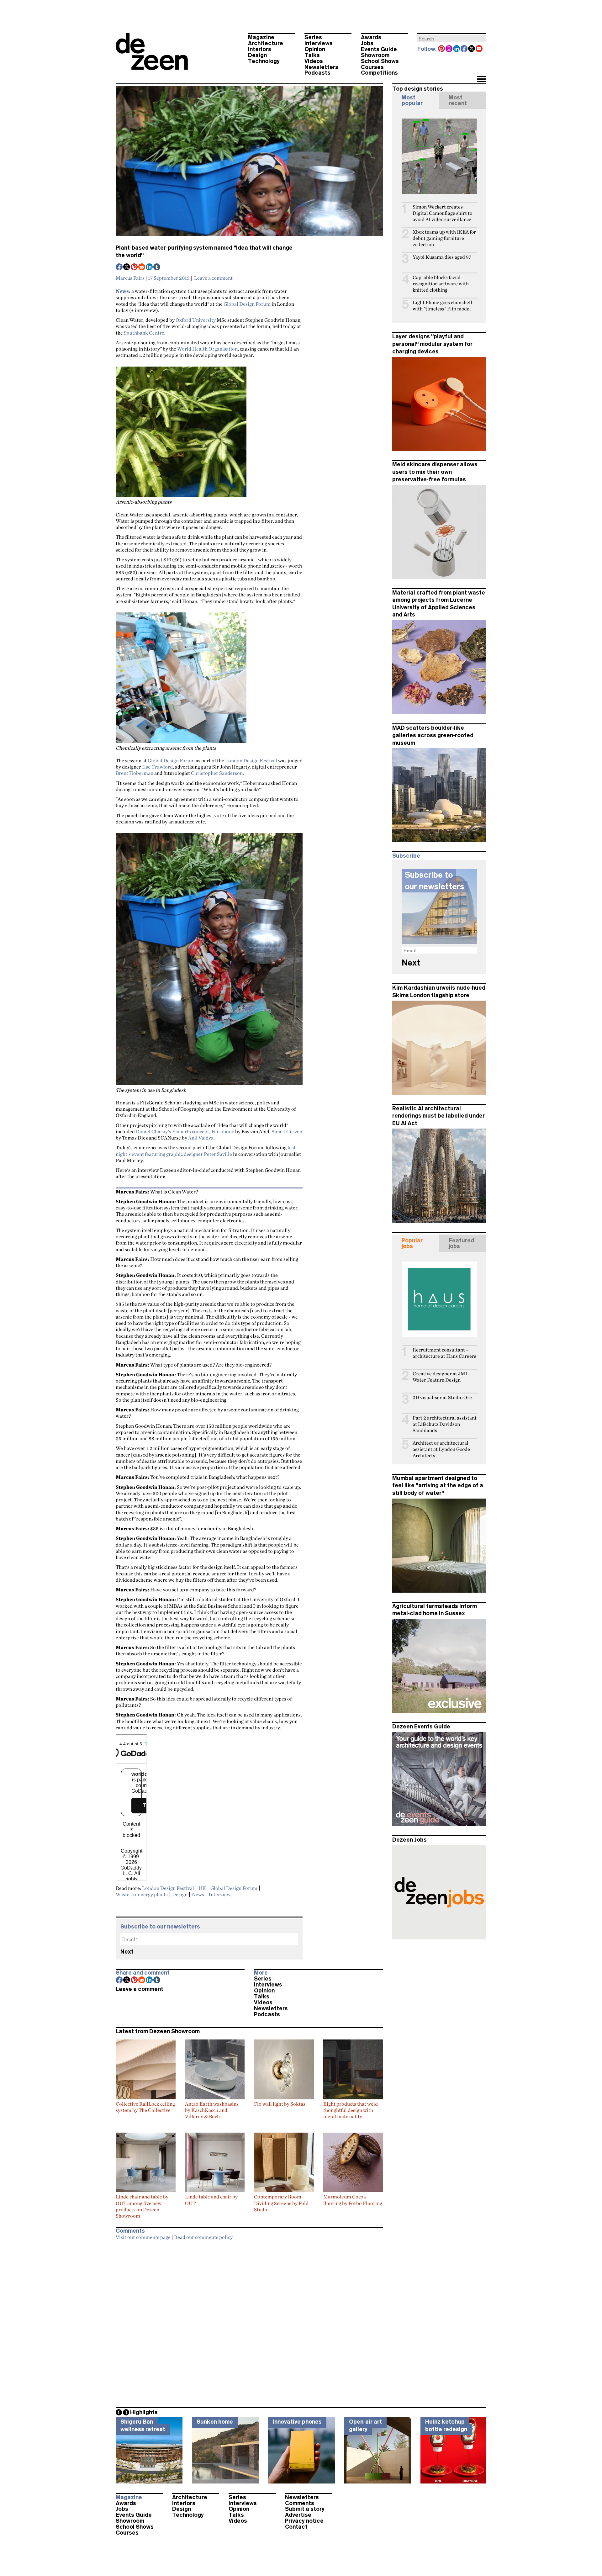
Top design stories (418, 89)
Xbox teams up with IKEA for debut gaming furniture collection (444, 238)
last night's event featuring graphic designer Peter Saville (206, 1150)
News (198, 1894)
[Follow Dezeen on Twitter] (472, 49)
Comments (300, 2503)
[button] (481, 80)
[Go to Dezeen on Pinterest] (442, 49)
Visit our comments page (143, 2237)
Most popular (412, 100)
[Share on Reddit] (142, 267)
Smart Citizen (287, 1131)
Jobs (367, 43)
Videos (314, 61)
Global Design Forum (247, 304)
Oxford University (196, 320)
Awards (371, 37)
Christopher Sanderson (217, 773)
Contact (296, 2527)
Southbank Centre (144, 333)
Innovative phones (297, 2422)
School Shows (380, 61)
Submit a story (305, 2509)
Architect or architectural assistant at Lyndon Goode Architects (441, 1449)
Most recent (458, 100)
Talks (312, 55)
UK (202, 1888)
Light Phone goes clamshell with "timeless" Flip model (442, 306)
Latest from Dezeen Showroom (158, 2031)
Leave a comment (213, 278)
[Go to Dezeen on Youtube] (479, 49)
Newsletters (321, 67)
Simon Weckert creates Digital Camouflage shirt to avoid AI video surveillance (442, 213)
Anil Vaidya (201, 1138)
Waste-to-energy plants (142, 1894)
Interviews (319, 43)
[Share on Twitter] (127, 267)
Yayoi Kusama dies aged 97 (442, 257)
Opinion (315, 49)
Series (313, 37)
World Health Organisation (207, 349)
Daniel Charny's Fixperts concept (172, 1131)
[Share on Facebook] (119, 267)
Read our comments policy (203, 2237)
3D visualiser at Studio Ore (442, 1397)
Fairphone (223, 1131)
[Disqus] (249, 2322)
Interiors (260, 49)
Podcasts (317, 73)
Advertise (298, 2515)
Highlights (144, 2412)
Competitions (379, 73)
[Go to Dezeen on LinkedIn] (457, 49)
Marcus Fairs (130, 278)
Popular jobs (412, 1243)
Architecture (266, 43)
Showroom (375, 55)
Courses (372, 67)
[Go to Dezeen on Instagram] (449, 49)
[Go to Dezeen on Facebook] (464, 49)
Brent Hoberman (135, 773)
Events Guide (379, 49)
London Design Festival (251, 760)
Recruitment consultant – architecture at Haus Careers (444, 1353)
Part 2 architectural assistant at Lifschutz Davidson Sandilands (445, 1424)
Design (257, 55)
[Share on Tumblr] (157, 267)
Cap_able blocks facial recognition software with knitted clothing (441, 284)
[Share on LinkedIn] (150, 267)
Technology (264, 61)
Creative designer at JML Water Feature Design (441, 1377)
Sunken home (215, 2422)
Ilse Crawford (157, 767)
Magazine (261, 37)
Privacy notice (304, 2521)
